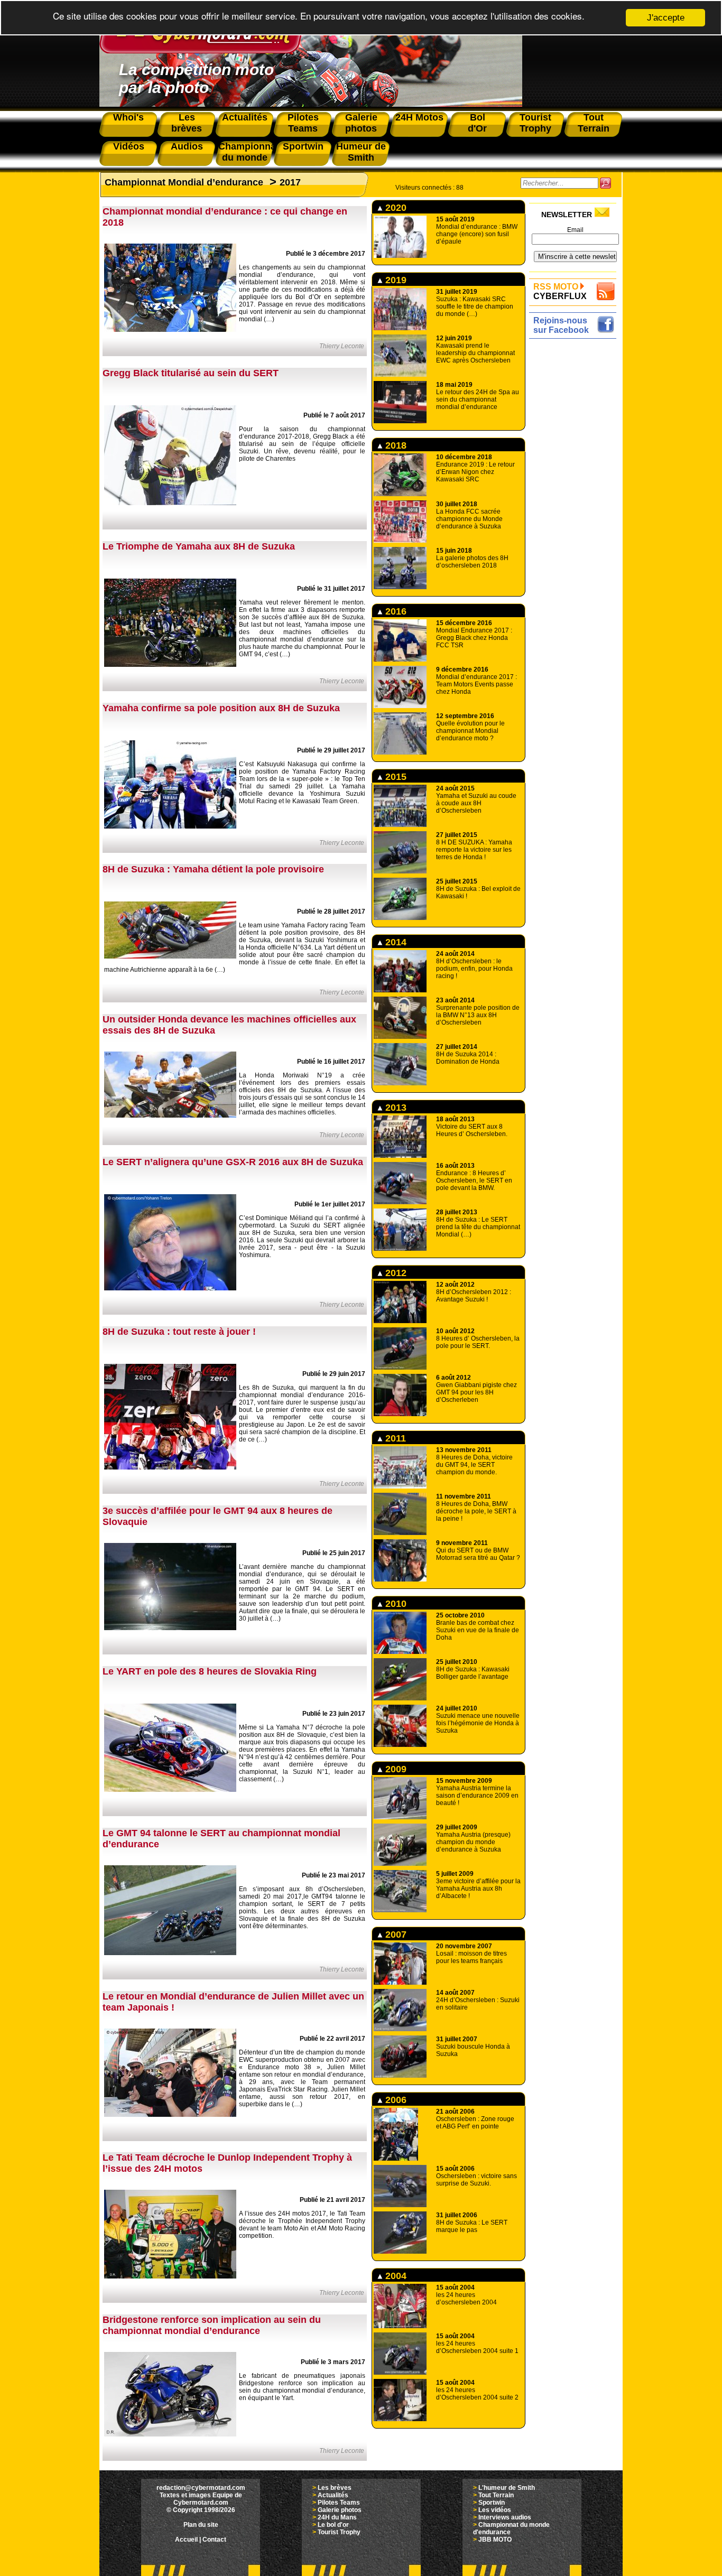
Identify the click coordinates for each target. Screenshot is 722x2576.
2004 (395, 2276)
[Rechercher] (605, 183)
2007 (395, 1935)
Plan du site (201, 2525)
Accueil (186, 2540)
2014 (395, 942)
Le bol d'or (333, 2525)
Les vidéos (495, 2510)
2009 (395, 1769)
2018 (395, 445)
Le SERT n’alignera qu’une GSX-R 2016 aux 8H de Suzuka (233, 1162)
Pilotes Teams (339, 2503)
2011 (394, 1438)
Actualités (333, 2495)
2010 (395, 1604)
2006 (395, 2100)
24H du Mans (337, 2517)
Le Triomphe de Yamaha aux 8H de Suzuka (199, 546)
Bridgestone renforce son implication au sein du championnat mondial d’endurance (212, 2325)
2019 (395, 280)
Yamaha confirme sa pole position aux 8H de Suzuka (221, 708)
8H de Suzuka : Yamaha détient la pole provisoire (213, 869)
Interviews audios (505, 2517)
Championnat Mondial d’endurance (184, 182)
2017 (290, 182)
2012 (395, 1273)
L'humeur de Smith (507, 2488)
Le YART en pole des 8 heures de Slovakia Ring (210, 1671)
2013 (395, 1108)
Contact (214, 2540)
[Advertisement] (575, 500)
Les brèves (335, 2488)
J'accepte (666, 18)
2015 (395, 777)
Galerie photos (340, 2510)
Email (575, 230)
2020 (395, 208)
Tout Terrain (496, 2495)
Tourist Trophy (339, 2532)
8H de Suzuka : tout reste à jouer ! (179, 1332)
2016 (395, 611)
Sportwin (492, 2503)
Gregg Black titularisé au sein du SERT (191, 373)
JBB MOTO (495, 2540)
